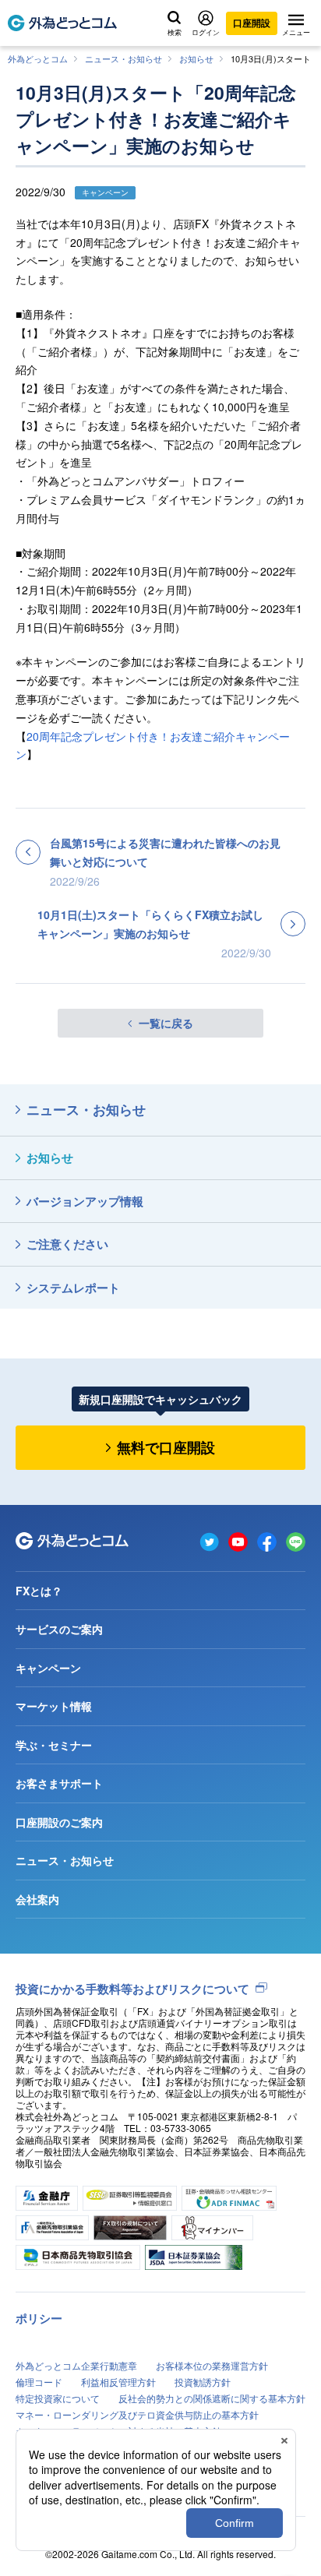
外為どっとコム (38, 58)
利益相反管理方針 (118, 2382)
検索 (175, 32)
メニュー (296, 32)
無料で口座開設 (166, 1447)
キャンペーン (48, 1668)
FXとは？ (39, 1591)
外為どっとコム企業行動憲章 (76, 2365)
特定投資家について (58, 2398)
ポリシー (39, 2318)
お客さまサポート (59, 1783)
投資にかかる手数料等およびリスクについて (132, 1989)
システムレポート (73, 1288)
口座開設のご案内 (59, 1822)
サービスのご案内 (59, 1629)
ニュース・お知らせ (123, 58)
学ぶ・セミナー (54, 1745)
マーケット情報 (54, 1706)
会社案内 (37, 1899)
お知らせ (196, 58)
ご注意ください (67, 1244)
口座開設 (252, 23)
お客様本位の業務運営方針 (212, 2365)
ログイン (206, 32)
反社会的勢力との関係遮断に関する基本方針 (212, 2398)
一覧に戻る (166, 1023)
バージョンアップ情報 (85, 1201)
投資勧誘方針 (203, 2382)
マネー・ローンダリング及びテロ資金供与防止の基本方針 (137, 2414)
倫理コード (39, 2382)
